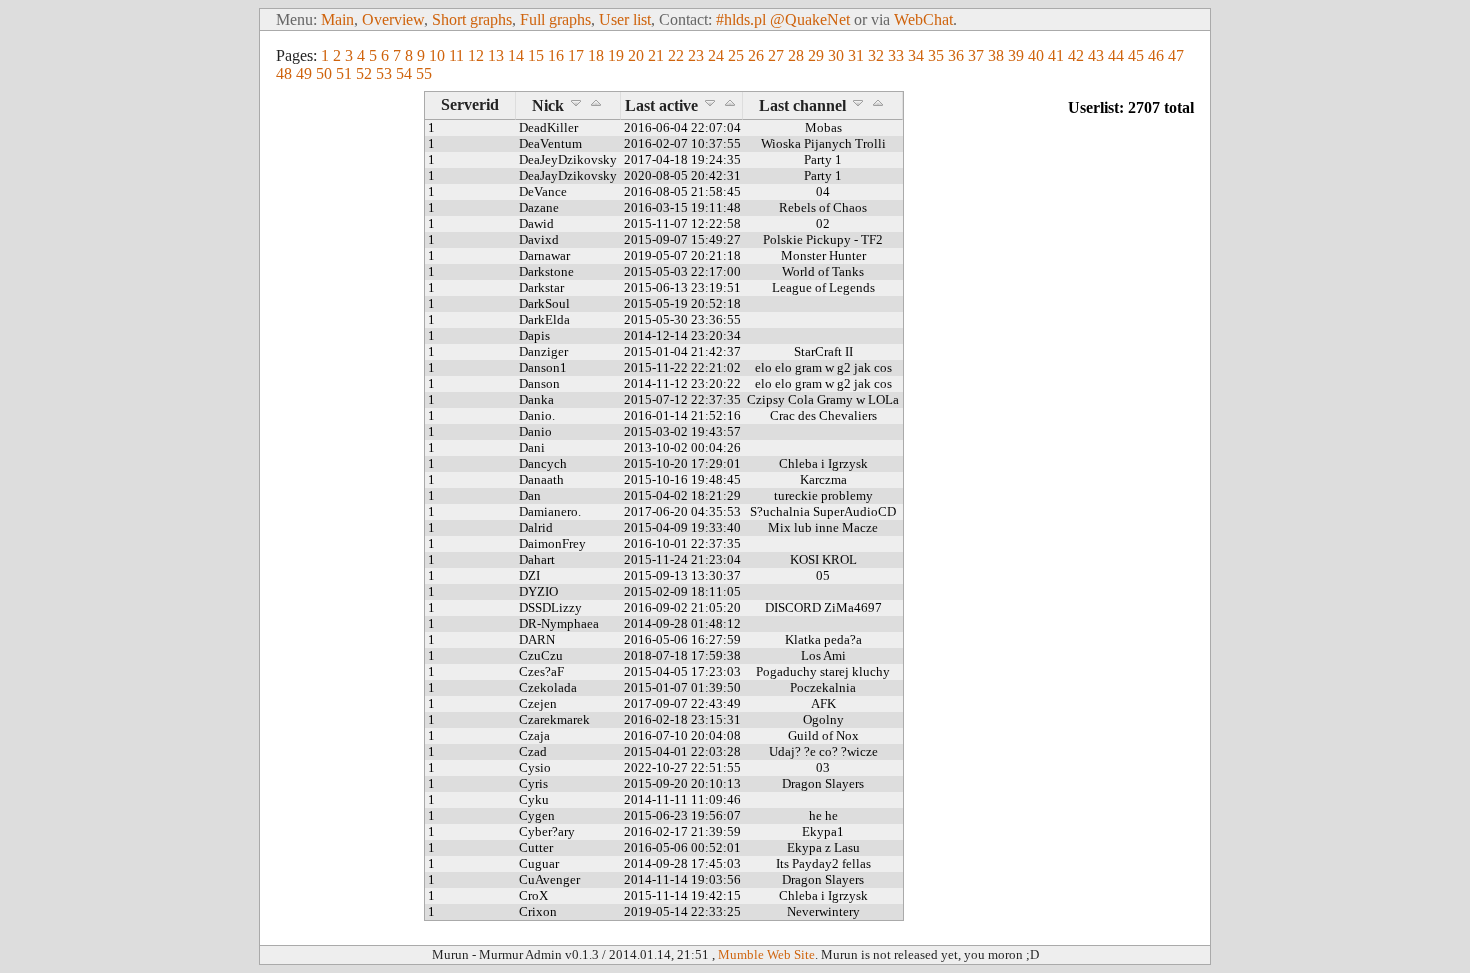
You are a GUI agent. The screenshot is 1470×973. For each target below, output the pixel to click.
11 (456, 55)
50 (324, 73)
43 (1096, 55)
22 (676, 55)
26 (756, 55)
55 (424, 73)
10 (437, 55)
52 (364, 73)
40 (1036, 55)
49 (304, 73)
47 (1176, 55)
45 (1136, 55)
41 (1056, 55)
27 (776, 55)
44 (1116, 55)
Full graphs (555, 19)
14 (516, 55)
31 (856, 55)
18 (596, 55)
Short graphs (472, 19)
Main (337, 19)
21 (656, 55)
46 (1156, 55)
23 (696, 55)
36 (956, 55)
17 (576, 55)
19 (616, 55)
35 (936, 55)
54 (404, 73)
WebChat (923, 19)
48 (284, 73)
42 (1076, 55)
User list (625, 19)
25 (736, 55)
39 (1016, 55)
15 (536, 55)
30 (836, 55)
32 (876, 55)
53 (384, 73)
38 (996, 55)
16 (556, 55)
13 (496, 55)
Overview (393, 19)
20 (636, 55)
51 (344, 73)
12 (476, 55)
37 (976, 55)
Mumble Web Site (766, 954)
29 (816, 55)
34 (916, 55)
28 (796, 55)
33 (896, 55)
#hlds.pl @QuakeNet (783, 19)
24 (716, 55)
